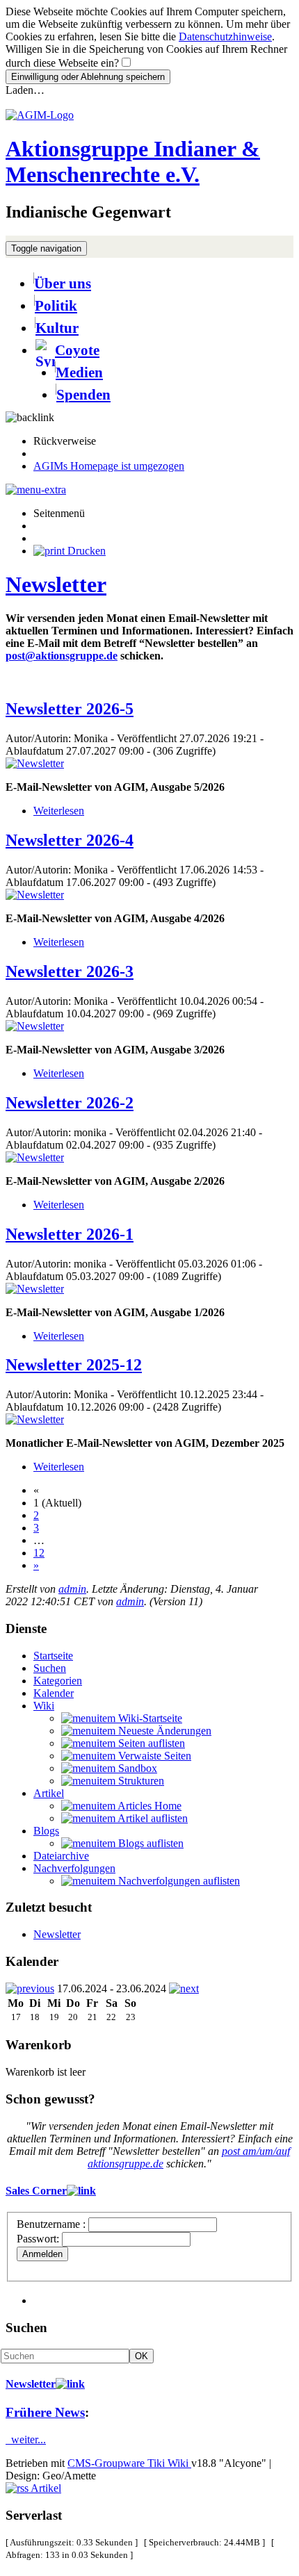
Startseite (53, 1656)
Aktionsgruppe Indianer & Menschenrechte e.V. (133, 162)
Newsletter (56, 584)
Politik (56, 305)
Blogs (46, 1831)
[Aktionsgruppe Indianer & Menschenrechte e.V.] (40, 115)
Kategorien (58, 1681)
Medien (79, 372)
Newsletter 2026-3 (70, 971)
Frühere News (45, 2412)
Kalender (54, 1693)
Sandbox (136, 1768)
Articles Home (148, 1806)
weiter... (26, 2439)
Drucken (85, 551)
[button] (30, 417)
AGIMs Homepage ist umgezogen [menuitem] (109, 466)
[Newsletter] (35, 763)
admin (72, 1589)
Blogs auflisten (149, 1843)
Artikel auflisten (152, 1818)
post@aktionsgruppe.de (62, 656)
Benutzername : (52, 2224)
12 (39, 1553)
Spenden (83, 394)
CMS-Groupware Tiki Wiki (129, 2463)
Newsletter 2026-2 (70, 1103)
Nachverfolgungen (74, 1868)
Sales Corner (36, 2191)
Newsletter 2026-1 (70, 1234)
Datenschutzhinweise (225, 36)
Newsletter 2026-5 (70, 709)
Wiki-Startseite (149, 1718)
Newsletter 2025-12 (74, 1365)
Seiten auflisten (150, 1743)
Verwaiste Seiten (153, 1756)
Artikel (49, 1793)
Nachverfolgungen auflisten (178, 1881)
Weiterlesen (59, 811)
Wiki (44, 1706)
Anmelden (42, 2254)
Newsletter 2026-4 (70, 840)
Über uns (63, 283)
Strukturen (140, 1781)
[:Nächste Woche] (184, 1988)
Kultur (57, 328)
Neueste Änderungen (163, 1731)
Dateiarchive (61, 1856)
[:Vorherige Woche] (30, 1988)
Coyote (77, 350)
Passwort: (38, 2239)
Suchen (50, 1668)
